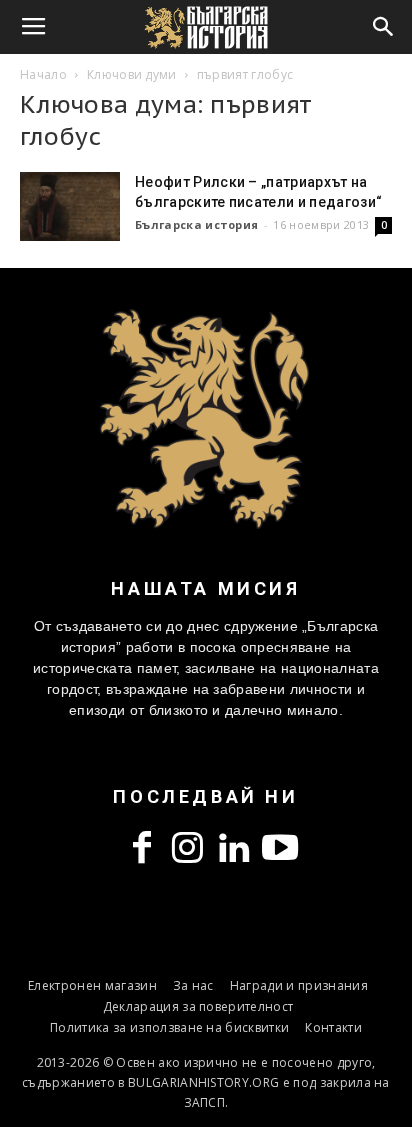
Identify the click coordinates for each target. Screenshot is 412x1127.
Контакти (333, 1027)
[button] (384, 27)
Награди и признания (299, 985)
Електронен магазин (92, 985)
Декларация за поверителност (198, 1006)
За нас (193, 985)
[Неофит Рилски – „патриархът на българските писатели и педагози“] (70, 206)
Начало (43, 74)
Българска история (196, 224)
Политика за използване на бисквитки (169, 1027)
